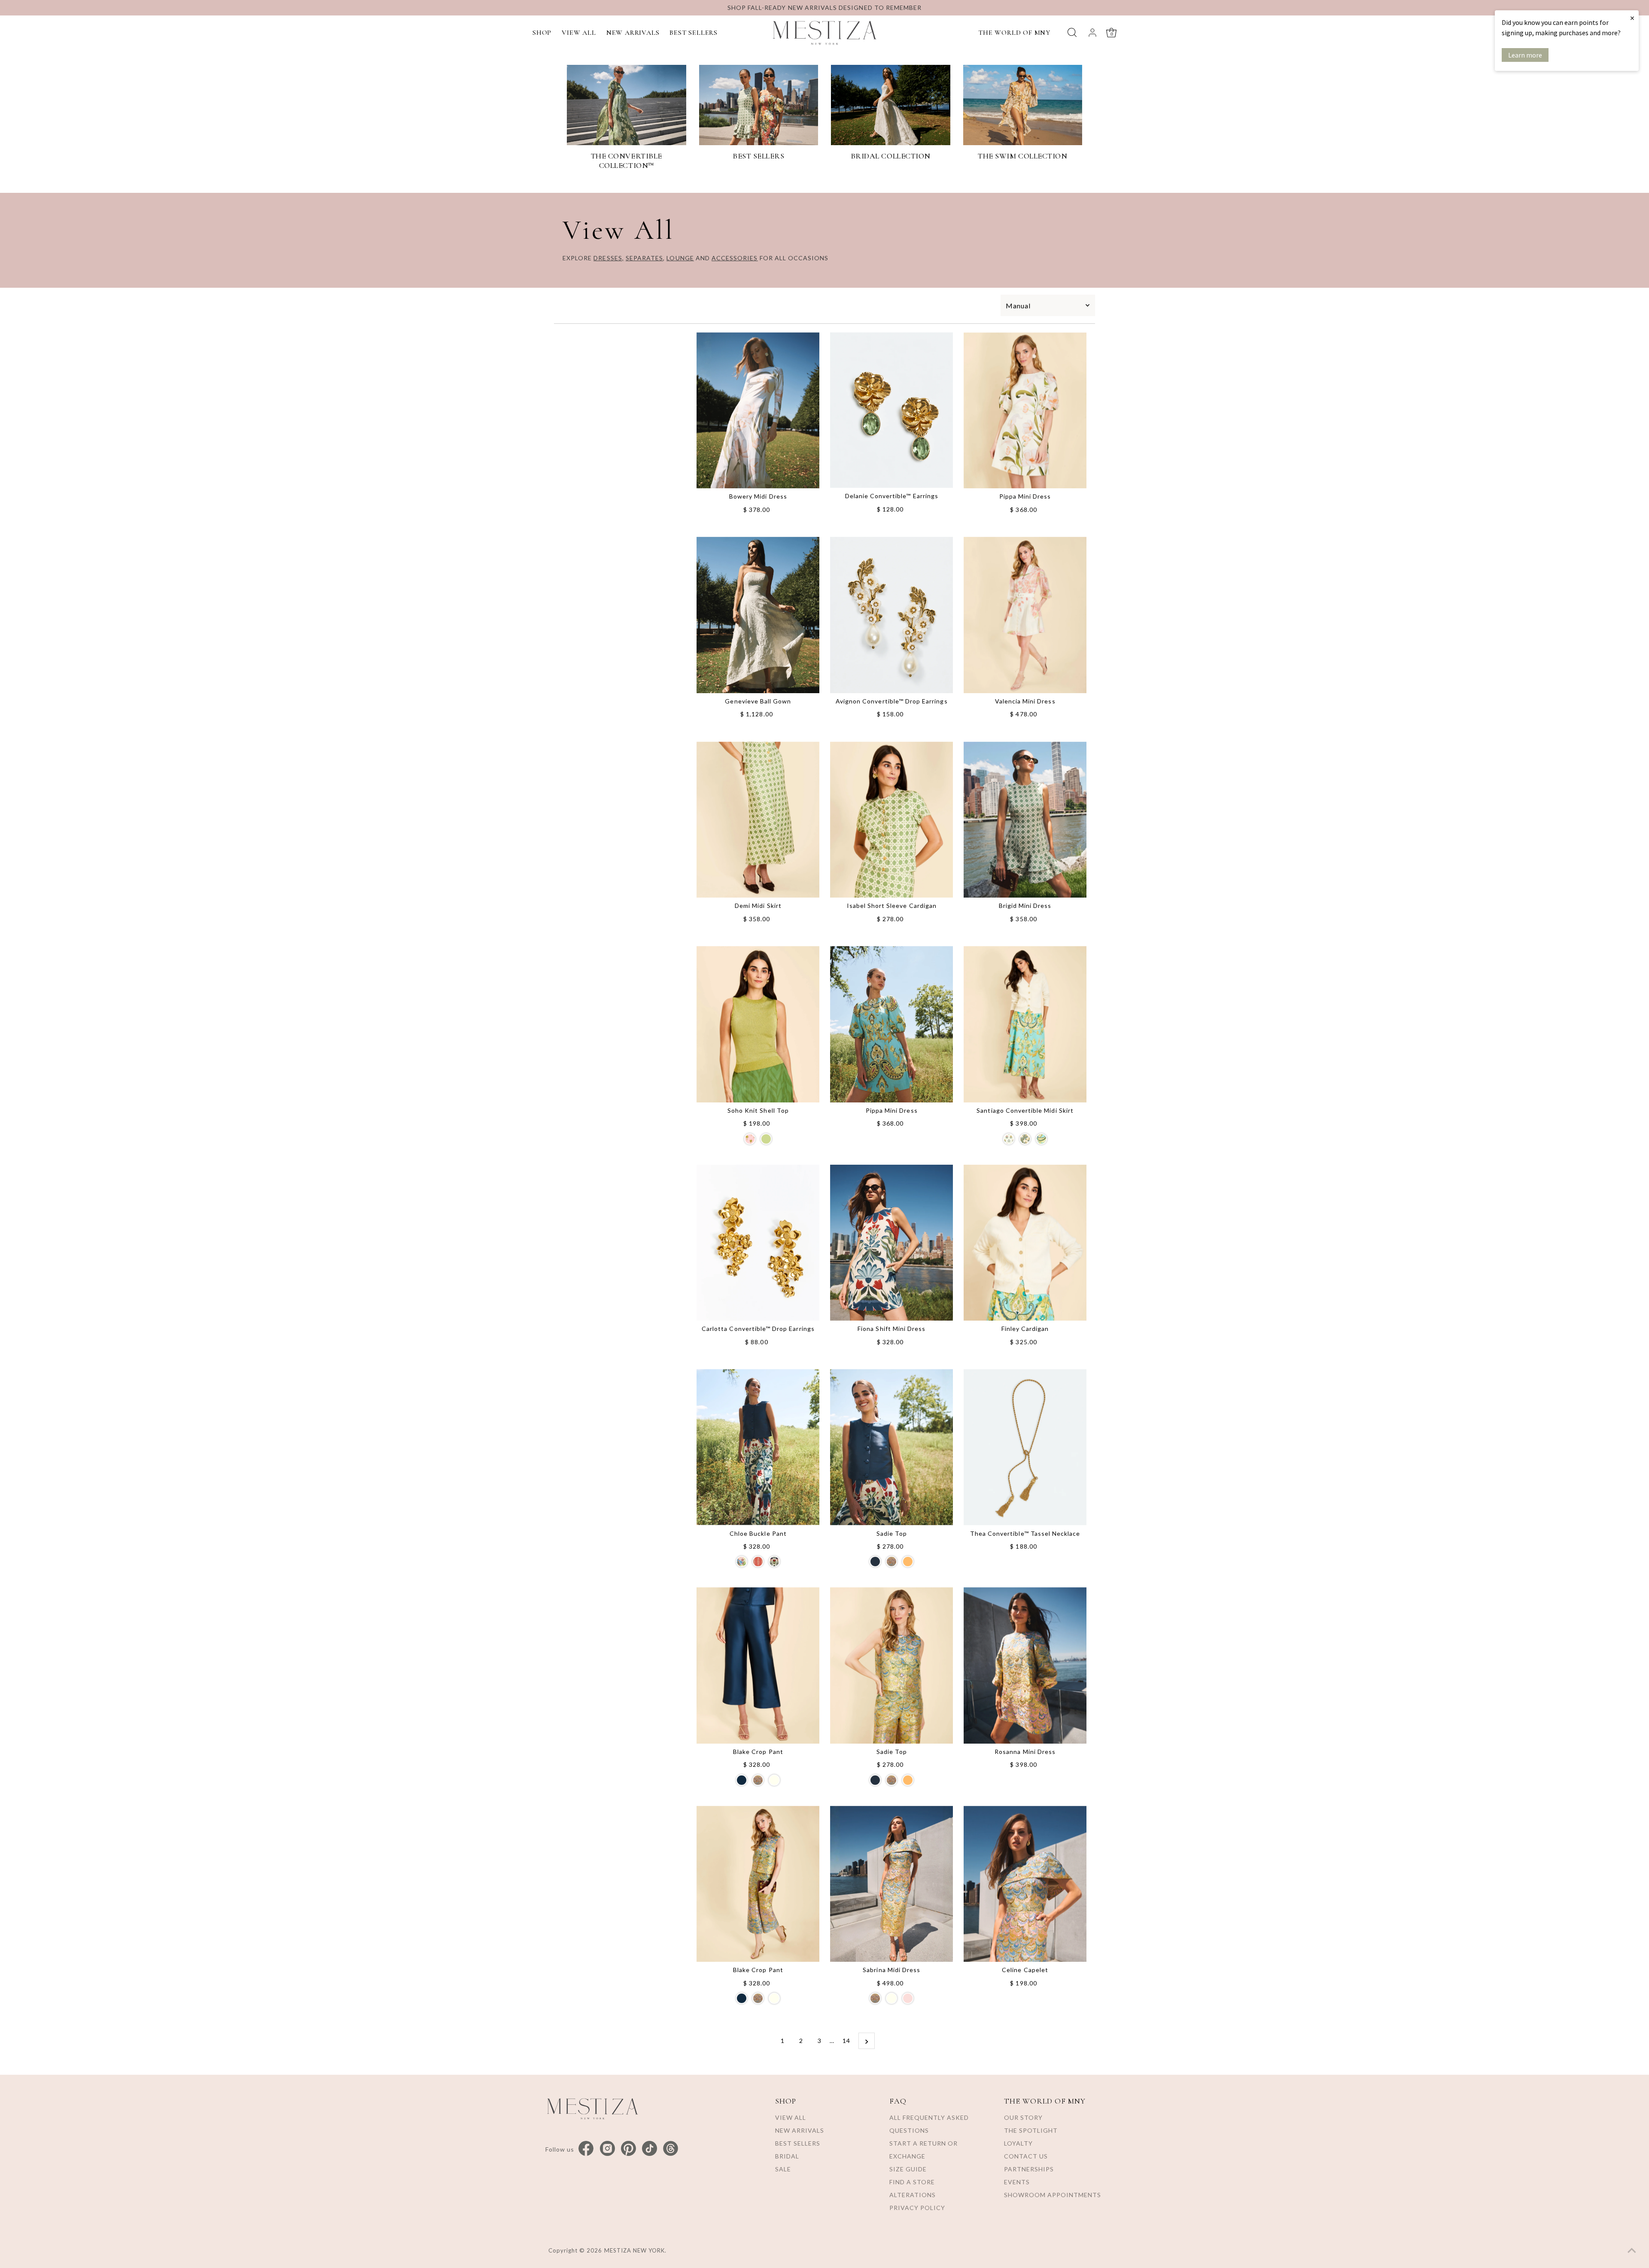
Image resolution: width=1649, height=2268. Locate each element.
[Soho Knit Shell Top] (758, 1024)
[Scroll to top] (1632, 2251)
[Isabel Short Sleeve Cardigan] (891, 820)
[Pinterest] (628, 2149)
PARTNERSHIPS (1029, 2169)
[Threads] (671, 2149)
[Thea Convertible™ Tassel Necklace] (1025, 1447)
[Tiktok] (650, 2149)
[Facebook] (586, 2149)
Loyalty (1018, 2143)
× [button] (1632, 18)
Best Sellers (798, 2143)
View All (791, 2117)
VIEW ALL (579, 33)
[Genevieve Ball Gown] (758, 615)
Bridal (787, 2156)
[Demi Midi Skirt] (758, 820)
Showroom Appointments (1053, 2195)
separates (644, 258)
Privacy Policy (917, 2208)
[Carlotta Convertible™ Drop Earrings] (758, 1243)
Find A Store (912, 2182)
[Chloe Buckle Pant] (758, 1447)
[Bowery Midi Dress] (758, 411)
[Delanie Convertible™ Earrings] (891, 410)
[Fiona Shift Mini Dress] (891, 1243)
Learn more (1525, 55)
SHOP (542, 33)
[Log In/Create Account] (1092, 33)
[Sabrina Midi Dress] (891, 1884)
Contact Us (1026, 2156)
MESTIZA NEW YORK (635, 2250)
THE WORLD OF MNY (1014, 33)
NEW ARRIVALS (633, 33)
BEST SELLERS (694, 33)
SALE (783, 2169)
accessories (735, 258)
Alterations (913, 2195)
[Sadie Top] (891, 1447)
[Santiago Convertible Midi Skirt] (1025, 1024)
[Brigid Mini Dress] (1025, 820)
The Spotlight (1031, 2130)
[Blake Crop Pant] (758, 1665)
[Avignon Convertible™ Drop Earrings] (891, 615)
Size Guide (908, 2169)
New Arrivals (800, 2130)
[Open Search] (1072, 32)
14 (846, 2041)
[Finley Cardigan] (1025, 1243)
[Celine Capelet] (1025, 1884)
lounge (680, 258)
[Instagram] (607, 2149)
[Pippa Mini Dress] (1025, 410)
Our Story (1023, 2117)
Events (1017, 2182)
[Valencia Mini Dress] (1025, 615)
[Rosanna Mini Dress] (1025, 1665)
